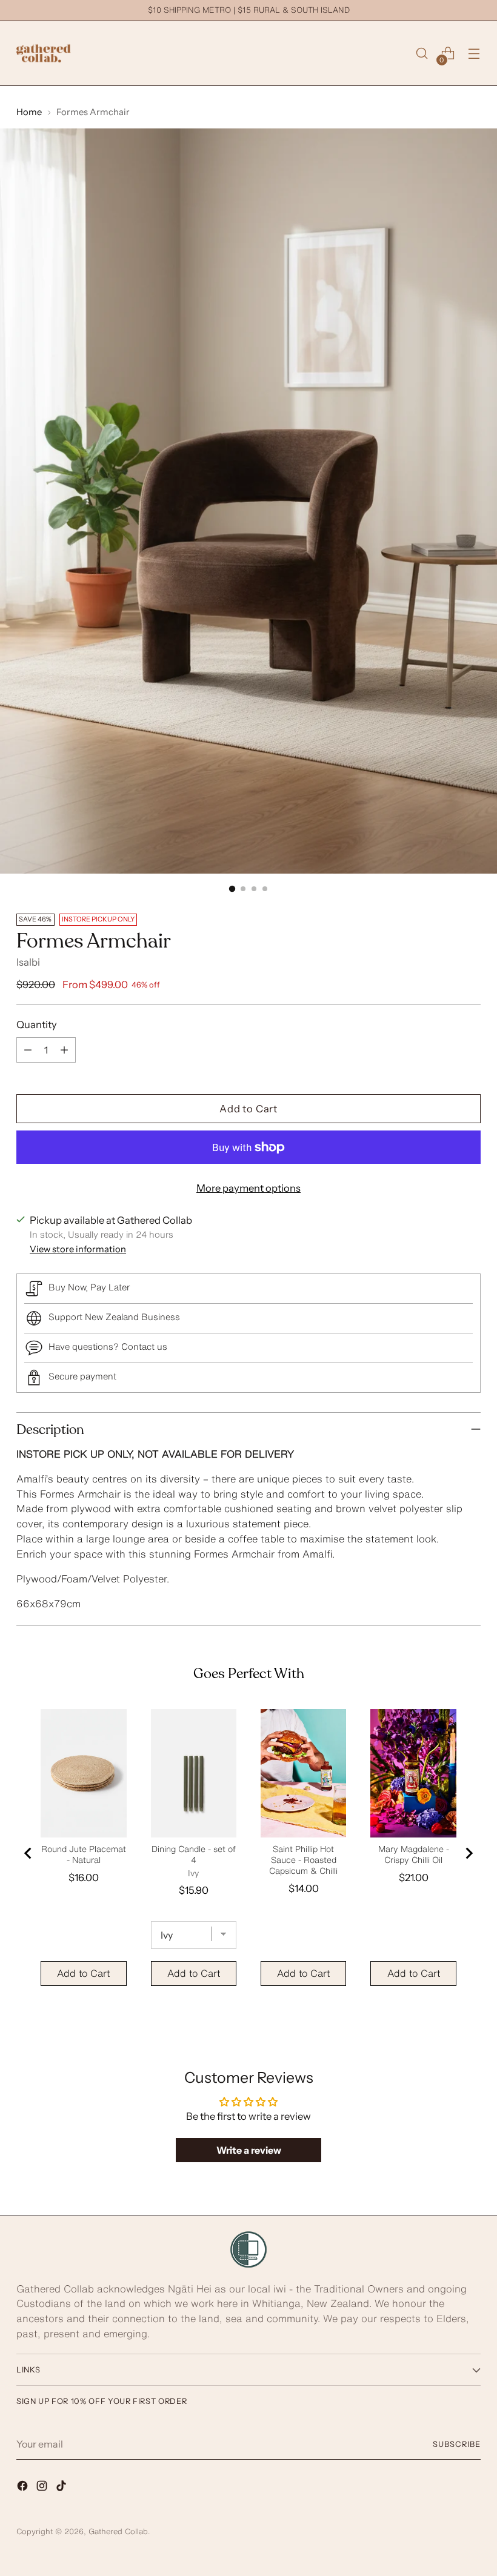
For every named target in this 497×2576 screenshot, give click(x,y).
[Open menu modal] (474, 54)
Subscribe (457, 2444)
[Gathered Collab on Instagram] (43, 2488)
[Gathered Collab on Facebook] (24, 2488)
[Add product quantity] (64, 1050)
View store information (78, 1249)
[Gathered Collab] (44, 53)
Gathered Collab (118, 2531)
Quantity (37, 1024)
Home (29, 112)
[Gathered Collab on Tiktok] (62, 2488)
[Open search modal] (422, 54)
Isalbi (28, 962)
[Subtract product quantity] (28, 1050)
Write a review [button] (249, 2150)
